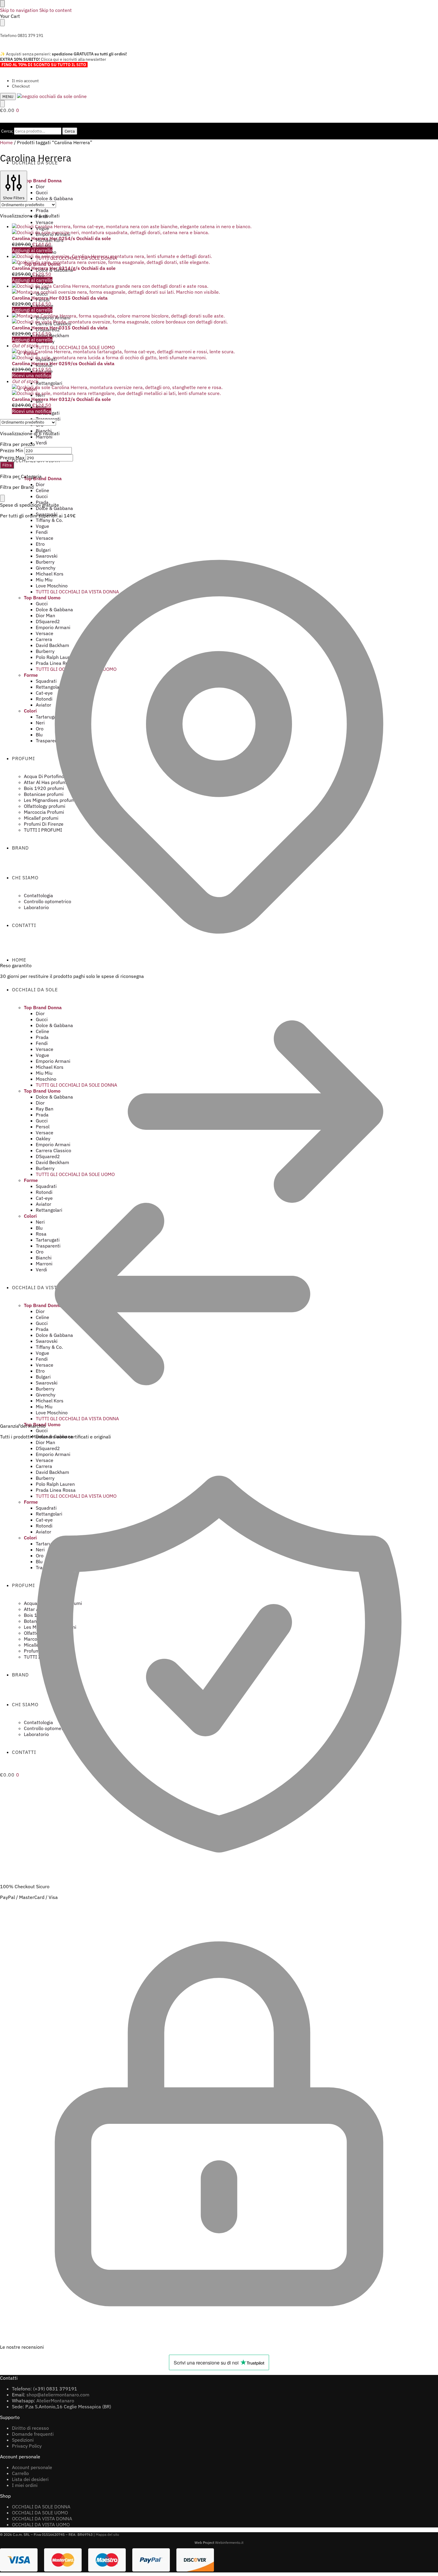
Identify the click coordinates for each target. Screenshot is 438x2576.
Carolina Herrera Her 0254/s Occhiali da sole (61, 238)
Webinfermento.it (229, 2542)
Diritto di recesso (30, 2428)
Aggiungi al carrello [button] (32, 250)
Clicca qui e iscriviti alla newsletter (73, 59)
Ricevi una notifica (32, 375)
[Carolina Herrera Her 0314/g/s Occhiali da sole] (172, 259)
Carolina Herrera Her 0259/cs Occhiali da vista (63, 363)
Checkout (21, 86)
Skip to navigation (19, 10)
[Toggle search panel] (2, 104)
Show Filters (14, 198)
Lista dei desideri (30, 2479)
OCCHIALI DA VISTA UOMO (41, 2524)
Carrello (20, 2473)
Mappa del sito (107, 2534)
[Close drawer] (2, 23)
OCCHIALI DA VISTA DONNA (42, 2519)
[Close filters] (2, 498)
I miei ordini (25, 2485)
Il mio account (25, 81)
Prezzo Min (12, 450)
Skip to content (56, 10)
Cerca (70, 131)
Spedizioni (23, 2440)
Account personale (32, 2467)
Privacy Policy (27, 2446)
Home (6, 142)
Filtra (7, 465)
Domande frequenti (33, 2434)
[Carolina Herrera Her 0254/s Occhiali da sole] (172, 229)
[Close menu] (2, 4)
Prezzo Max (12, 458)
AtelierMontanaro (55, 2401)
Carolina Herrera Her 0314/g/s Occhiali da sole (64, 268)
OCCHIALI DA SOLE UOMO (40, 2513)
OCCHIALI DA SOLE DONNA (41, 2507)
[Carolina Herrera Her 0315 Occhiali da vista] (172, 289)
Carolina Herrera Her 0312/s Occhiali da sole (61, 399)
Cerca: (7, 131)
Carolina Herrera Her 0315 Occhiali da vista (60, 298)
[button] (10, 110)
